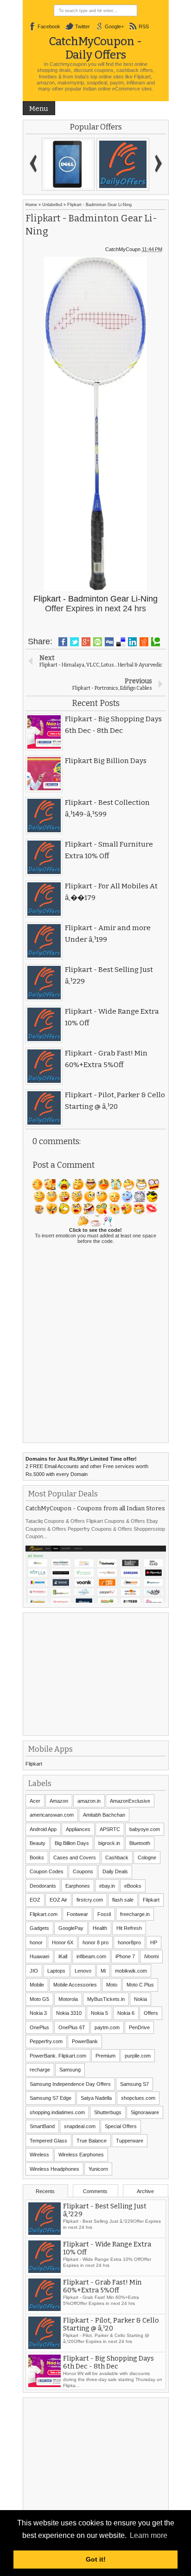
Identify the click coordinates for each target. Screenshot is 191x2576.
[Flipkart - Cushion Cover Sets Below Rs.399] (123, 164)
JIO (34, 1971)
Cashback (117, 1858)
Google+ (114, 26)
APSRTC (110, 1829)
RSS (144, 26)
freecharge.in (135, 1914)
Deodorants (43, 1886)
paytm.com (107, 2027)
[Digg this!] (109, 642)
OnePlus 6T (72, 2027)
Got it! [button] (96, 2559)
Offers (151, 2013)
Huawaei (39, 1956)
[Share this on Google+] (86, 642)
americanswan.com (52, 1815)
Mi (103, 1971)
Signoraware (145, 2112)
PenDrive (139, 2027)
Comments (95, 2191)
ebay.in (107, 1886)
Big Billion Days (72, 1843)
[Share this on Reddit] (144, 642)
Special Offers (121, 2126)
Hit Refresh (129, 1928)
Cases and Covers (75, 1858)
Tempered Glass (48, 2141)
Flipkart (34, 1764)
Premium (105, 2056)
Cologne (147, 1858)
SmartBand (42, 2126)
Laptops (56, 1971)
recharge (40, 2070)
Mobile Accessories (75, 1985)
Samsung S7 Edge (51, 2098)
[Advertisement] (95, 1673)
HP (154, 1942)
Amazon (59, 1801)
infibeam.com (91, 1956)
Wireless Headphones (54, 2169)
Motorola (68, 1999)
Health (100, 1928)
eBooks (133, 1886)
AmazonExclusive (130, 1801)
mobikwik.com (131, 1971)
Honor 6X (63, 1942)
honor (36, 1942)
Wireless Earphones (81, 2155)
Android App (43, 1829)
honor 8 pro (95, 1942)
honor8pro (129, 1942)
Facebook (49, 26)
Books (37, 1858)
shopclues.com (138, 2098)
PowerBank (85, 2041)
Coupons (83, 1871)
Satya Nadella (96, 2098)
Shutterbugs (108, 2112)
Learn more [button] (149, 2535)
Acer (35, 1801)
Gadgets (39, 1928)
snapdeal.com (80, 2126)
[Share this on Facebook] (63, 642)
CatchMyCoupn (123, 249)
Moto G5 (39, 1999)
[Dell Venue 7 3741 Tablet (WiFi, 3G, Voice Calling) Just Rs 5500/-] (68, 164)
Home (31, 205)
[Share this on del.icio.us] (121, 642)
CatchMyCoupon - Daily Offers (95, 48)
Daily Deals (115, 1871)
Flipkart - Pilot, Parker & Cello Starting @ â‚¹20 (111, 2324)
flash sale (123, 1900)
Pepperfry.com (46, 2041)
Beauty (38, 1843)
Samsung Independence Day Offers (70, 2084)
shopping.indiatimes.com (57, 2112)
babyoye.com (145, 1829)
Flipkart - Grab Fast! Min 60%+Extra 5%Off (102, 2286)
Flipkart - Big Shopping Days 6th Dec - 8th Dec (108, 2362)
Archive (145, 2191)
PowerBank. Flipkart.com (58, 2056)
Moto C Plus (140, 1985)
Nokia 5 (99, 2013)
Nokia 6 (126, 2013)
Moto (112, 1985)
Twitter (83, 26)
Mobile (37, 1985)
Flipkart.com (44, 1914)
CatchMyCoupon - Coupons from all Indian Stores (95, 1508)
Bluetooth (140, 1843)
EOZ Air (58, 1900)
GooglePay (71, 1928)
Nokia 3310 (69, 2013)
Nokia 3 (38, 2013)
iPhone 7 (125, 1956)
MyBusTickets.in (106, 1999)
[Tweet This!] (74, 642)
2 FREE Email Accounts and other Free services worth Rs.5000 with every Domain (87, 1466)
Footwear (77, 1914)
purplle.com (138, 2056)
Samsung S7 (134, 2084)
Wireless (39, 2155)
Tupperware (130, 2141)
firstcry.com (90, 1900)
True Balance (92, 2141)
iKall (63, 1956)
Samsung (70, 2070)
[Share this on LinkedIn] (132, 642)
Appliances (78, 1829)
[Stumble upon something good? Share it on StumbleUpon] (98, 642)
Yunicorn (98, 2169)
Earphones (78, 1886)
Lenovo (83, 1971)
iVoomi (151, 1956)
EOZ (35, 1900)
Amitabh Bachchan (104, 1815)
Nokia (140, 1999)
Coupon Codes (47, 1871)
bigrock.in (109, 1843)
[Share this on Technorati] (156, 642)
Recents (45, 2191)
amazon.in (89, 1801)
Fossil (104, 1914)
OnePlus (39, 2027)
